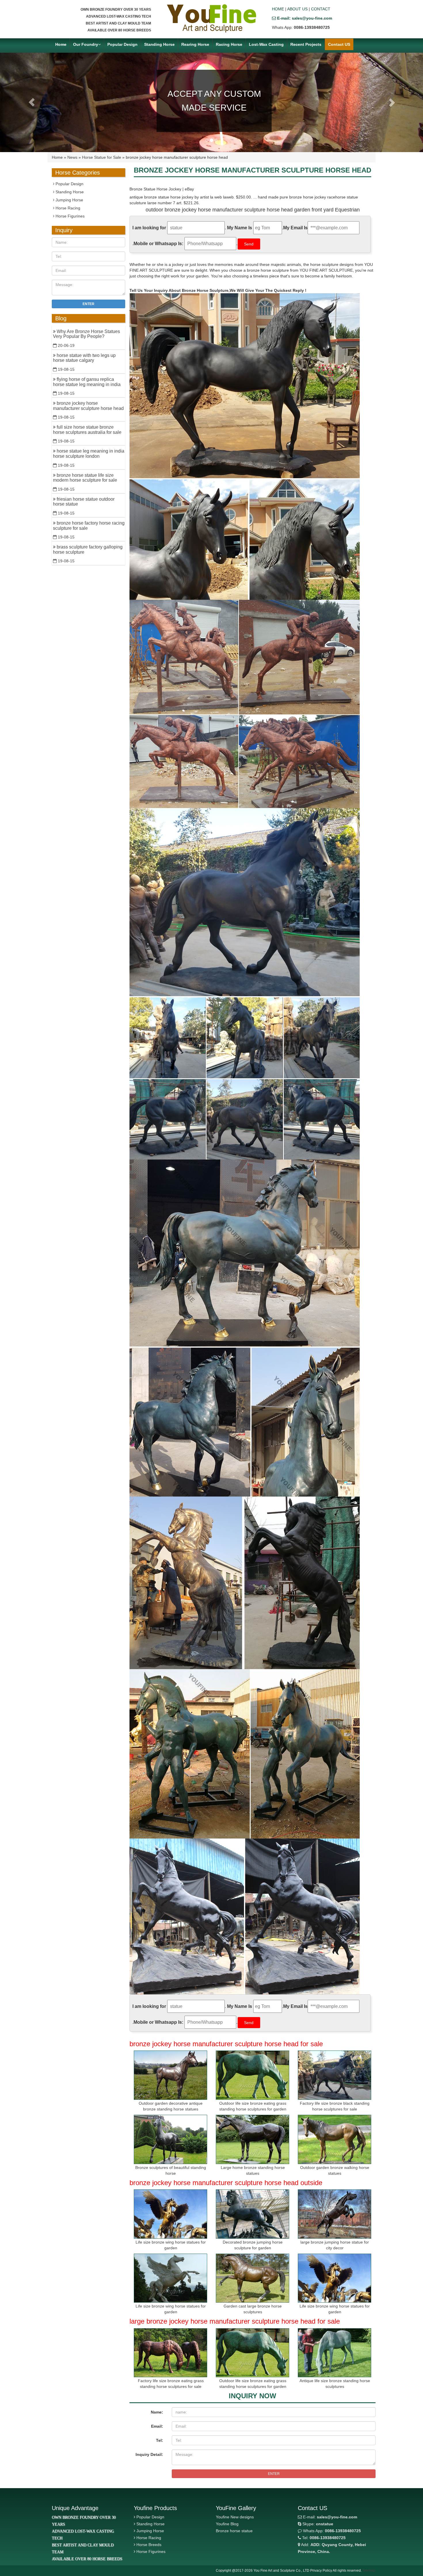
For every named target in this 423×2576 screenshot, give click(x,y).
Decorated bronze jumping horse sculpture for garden (253, 2245)
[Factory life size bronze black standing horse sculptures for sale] (335, 2075)
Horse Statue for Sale (102, 157)
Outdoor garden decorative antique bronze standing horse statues (171, 2106)
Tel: (160, 2440)
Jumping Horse (69, 200)
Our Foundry (86, 44)
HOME (278, 9)
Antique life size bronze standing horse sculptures (335, 2384)
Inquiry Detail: (149, 2454)
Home (61, 44)
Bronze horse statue (234, 2531)
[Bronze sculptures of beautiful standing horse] (170, 2139)
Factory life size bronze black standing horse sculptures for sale (335, 2106)
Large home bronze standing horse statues (253, 2170)
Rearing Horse (195, 44)
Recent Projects (306, 44)
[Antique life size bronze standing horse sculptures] (335, 2353)
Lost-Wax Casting (266, 44)
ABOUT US (297, 9)
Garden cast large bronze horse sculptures (253, 2309)
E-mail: (329, 2517)
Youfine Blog (227, 2524)
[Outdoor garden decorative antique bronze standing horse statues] (170, 2075)
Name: (157, 2412)
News (72, 157)
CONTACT (321, 9)
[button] (32, 102)
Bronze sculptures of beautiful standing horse (171, 2170)
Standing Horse (159, 44)
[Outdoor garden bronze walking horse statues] (335, 2139)
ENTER (274, 2474)
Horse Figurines (69, 216)
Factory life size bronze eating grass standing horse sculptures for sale (171, 2384)
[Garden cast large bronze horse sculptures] (253, 2278)
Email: (157, 2426)
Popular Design (122, 44)
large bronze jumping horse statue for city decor (335, 2245)
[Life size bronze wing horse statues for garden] (170, 2214)
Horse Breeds (149, 2545)
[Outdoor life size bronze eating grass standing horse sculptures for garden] (253, 2075)
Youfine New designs (235, 2517)
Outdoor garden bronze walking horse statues (335, 2170)
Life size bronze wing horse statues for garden (171, 2245)
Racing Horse (229, 44)
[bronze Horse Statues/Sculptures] (211, 18)
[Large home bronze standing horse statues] (253, 2139)
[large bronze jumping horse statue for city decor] (335, 2214)
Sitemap (369, 2571)
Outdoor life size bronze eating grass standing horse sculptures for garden (253, 2106)
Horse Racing (67, 208)
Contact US (339, 44)
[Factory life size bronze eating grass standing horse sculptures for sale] (170, 2353)
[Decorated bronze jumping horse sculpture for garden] (253, 2214)
